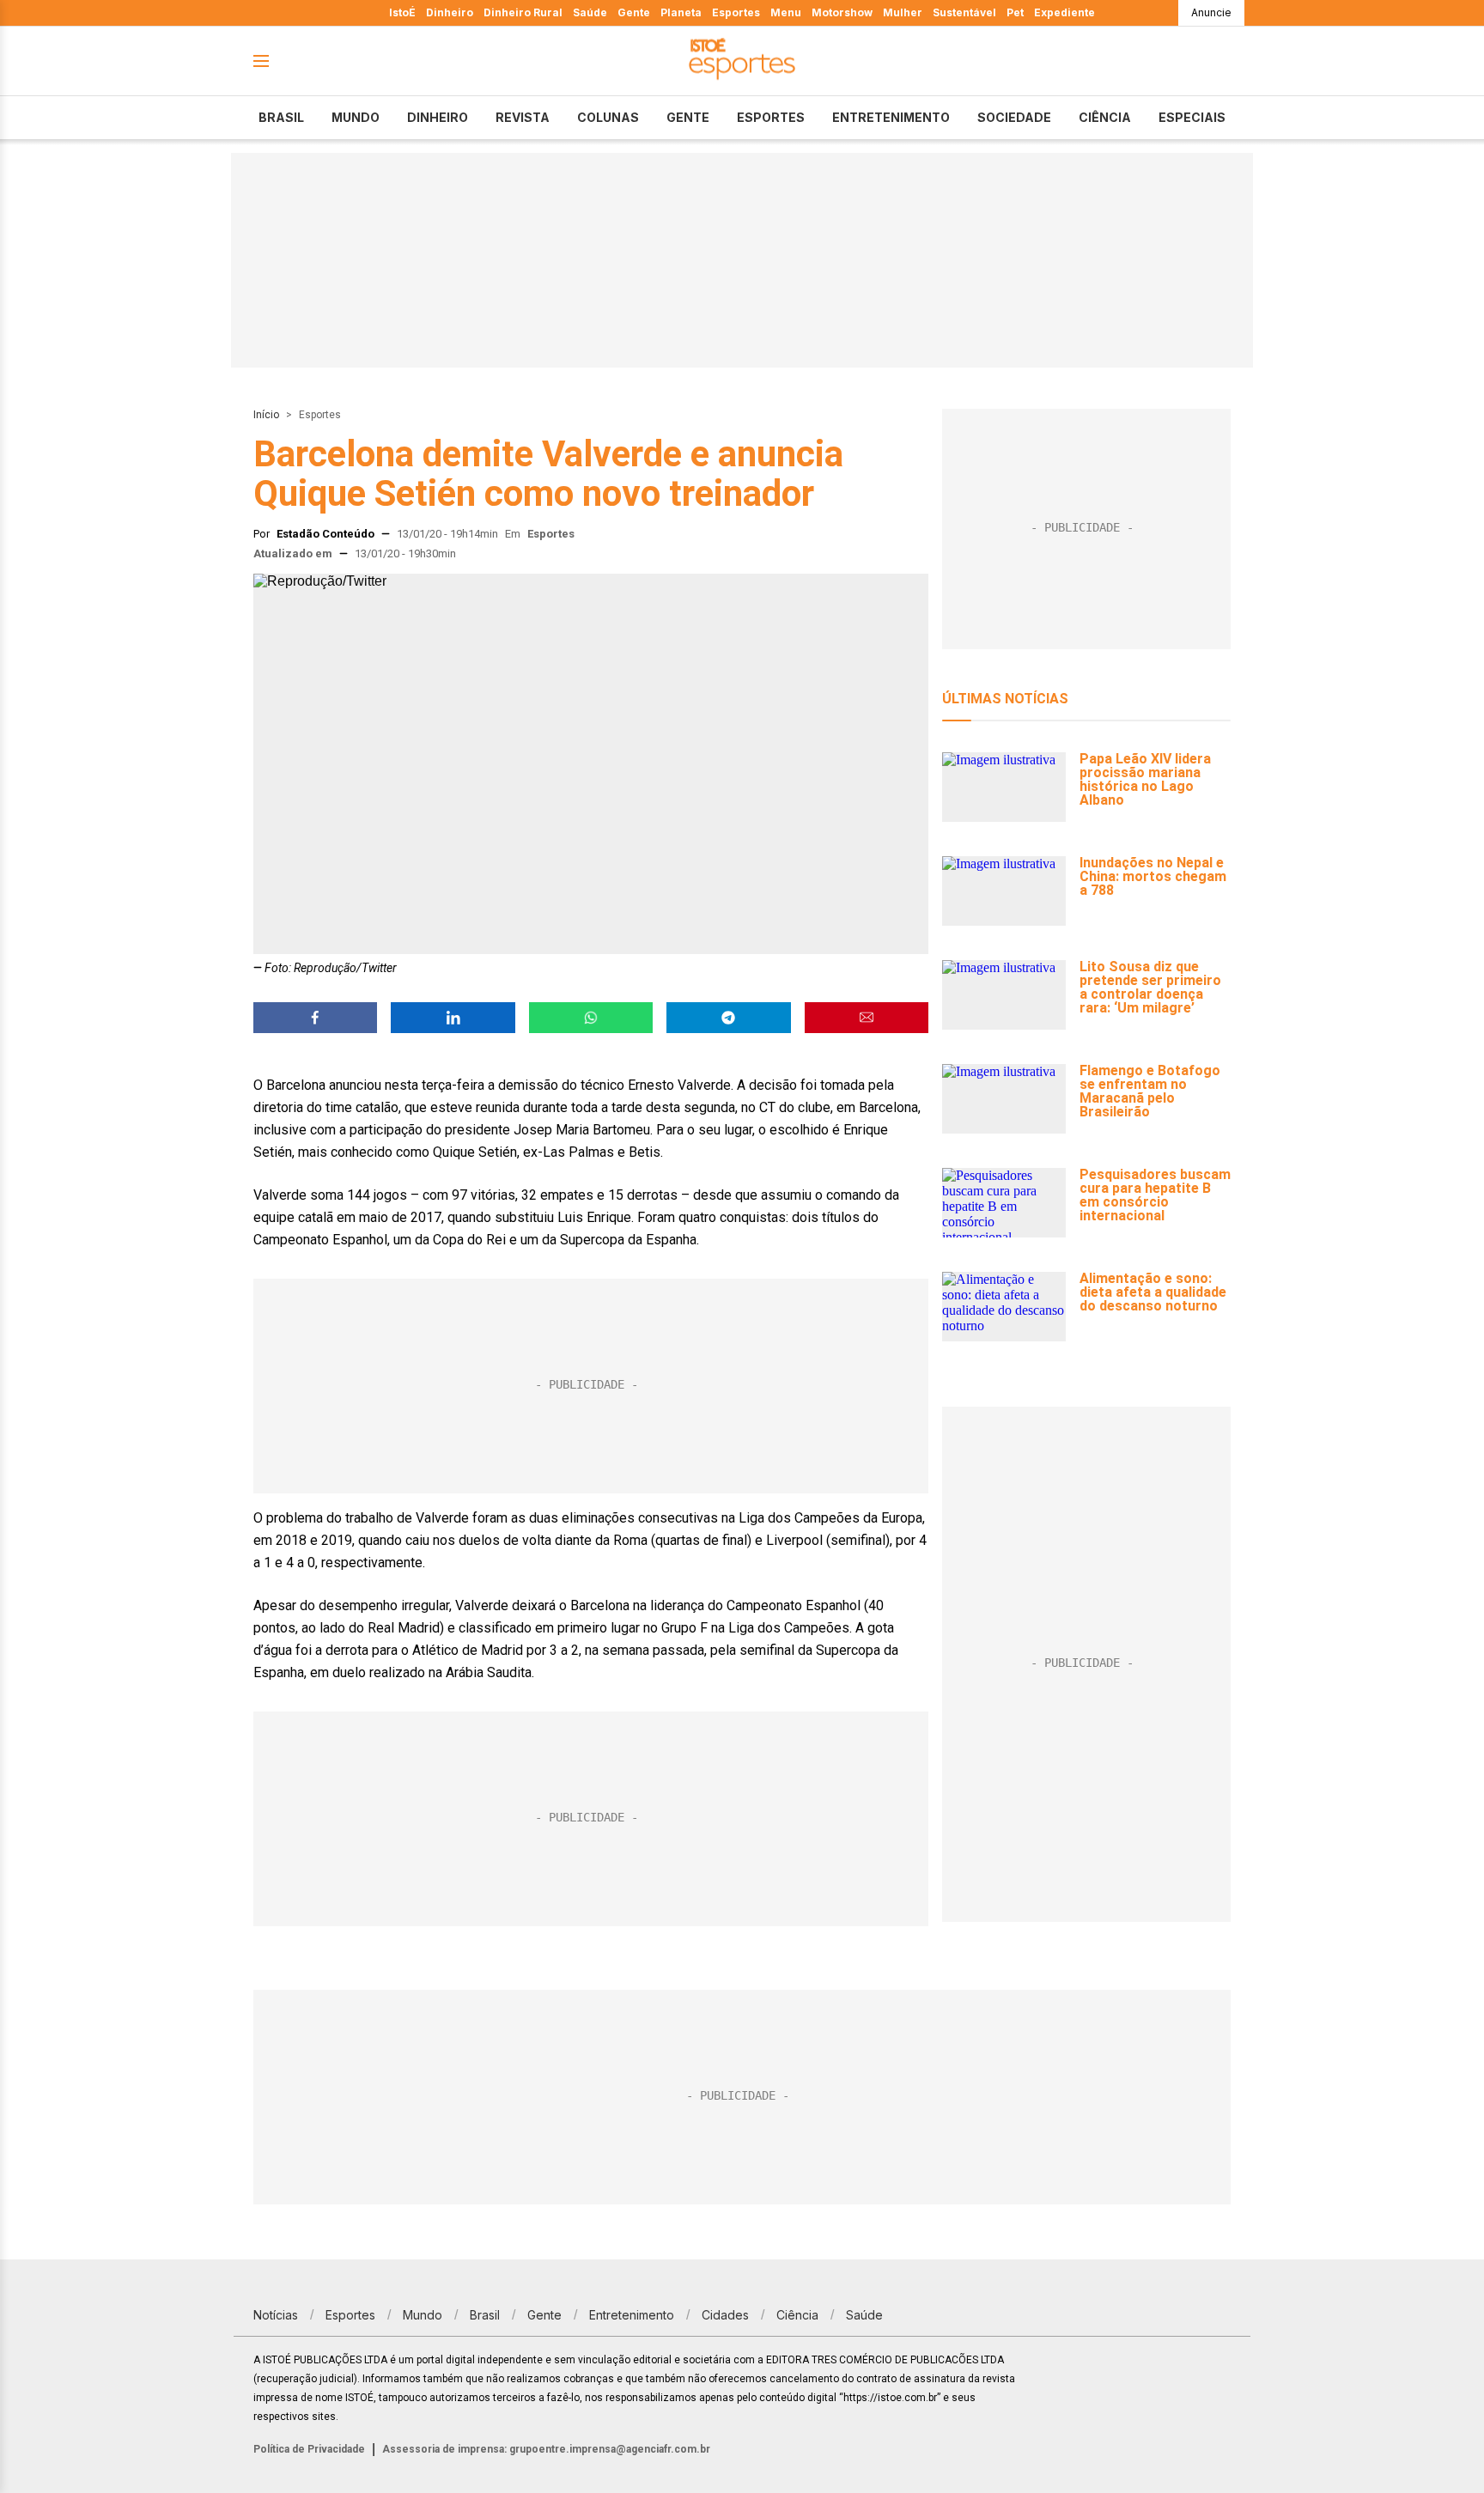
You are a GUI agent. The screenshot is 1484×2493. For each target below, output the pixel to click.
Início (266, 415)
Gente (634, 12)
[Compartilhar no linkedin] (453, 1018)
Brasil (281, 117)
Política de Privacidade (309, 2449)
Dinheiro (450, 12)
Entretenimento (891, 117)
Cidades (725, 2315)
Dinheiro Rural (523, 12)
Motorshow (842, 12)
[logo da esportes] (742, 61)
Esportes (736, 12)
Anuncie (1211, 12)
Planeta (681, 12)
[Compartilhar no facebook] (315, 1018)
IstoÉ (402, 12)
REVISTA (523, 117)
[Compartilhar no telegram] (728, 1018)
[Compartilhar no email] (867, 1018)
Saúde (590, 12)
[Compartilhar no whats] (591, 1018)
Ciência (1105, 117)
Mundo (356, 117)
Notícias (276, 2315)
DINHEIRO (438, 117)
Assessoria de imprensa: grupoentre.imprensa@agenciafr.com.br (546, 2449)
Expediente (1064, 12)
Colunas (608, 117)
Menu (786, 12)
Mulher (903, 12)
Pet (1015, 12)
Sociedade (1014, 117)
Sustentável (964, 12)
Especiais (1192, 117)
